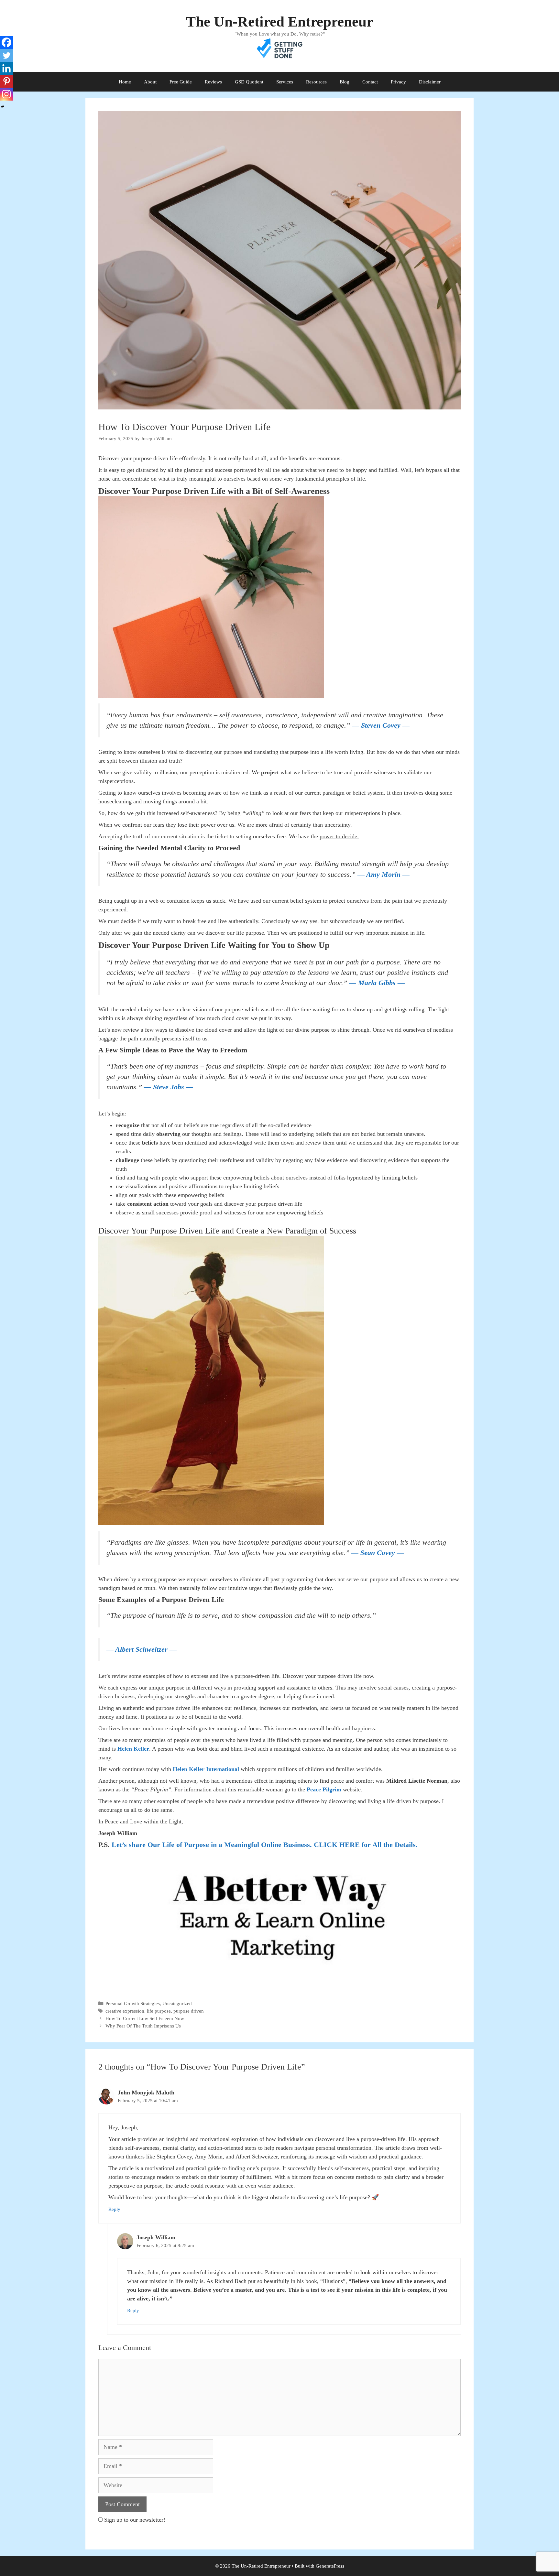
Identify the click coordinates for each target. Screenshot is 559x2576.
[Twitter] (6, 55)
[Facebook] (6, 42)
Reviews (213, 82)
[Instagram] (6, 94)
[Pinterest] (6, 81)
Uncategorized (177, 2003)
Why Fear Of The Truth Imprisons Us (143, 2026)
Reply (114, 2209)
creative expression (125, 2011)
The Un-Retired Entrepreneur (279, 22)
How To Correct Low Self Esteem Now (145, 2018)
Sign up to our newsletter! (135, 2520)
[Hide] (3, 107)
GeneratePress (330, 2566)
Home (125, 82)
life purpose (159, 2011)
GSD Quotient (249, 82)
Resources (316, 82)
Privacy (398, 82)
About (150, 82)
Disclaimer (430, 82)
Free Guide (181, 82)
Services (285, 82)
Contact (370, 82)
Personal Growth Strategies (133, 2003)
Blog (345, 82)
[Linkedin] (6, 68)
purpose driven (189, 2011)
